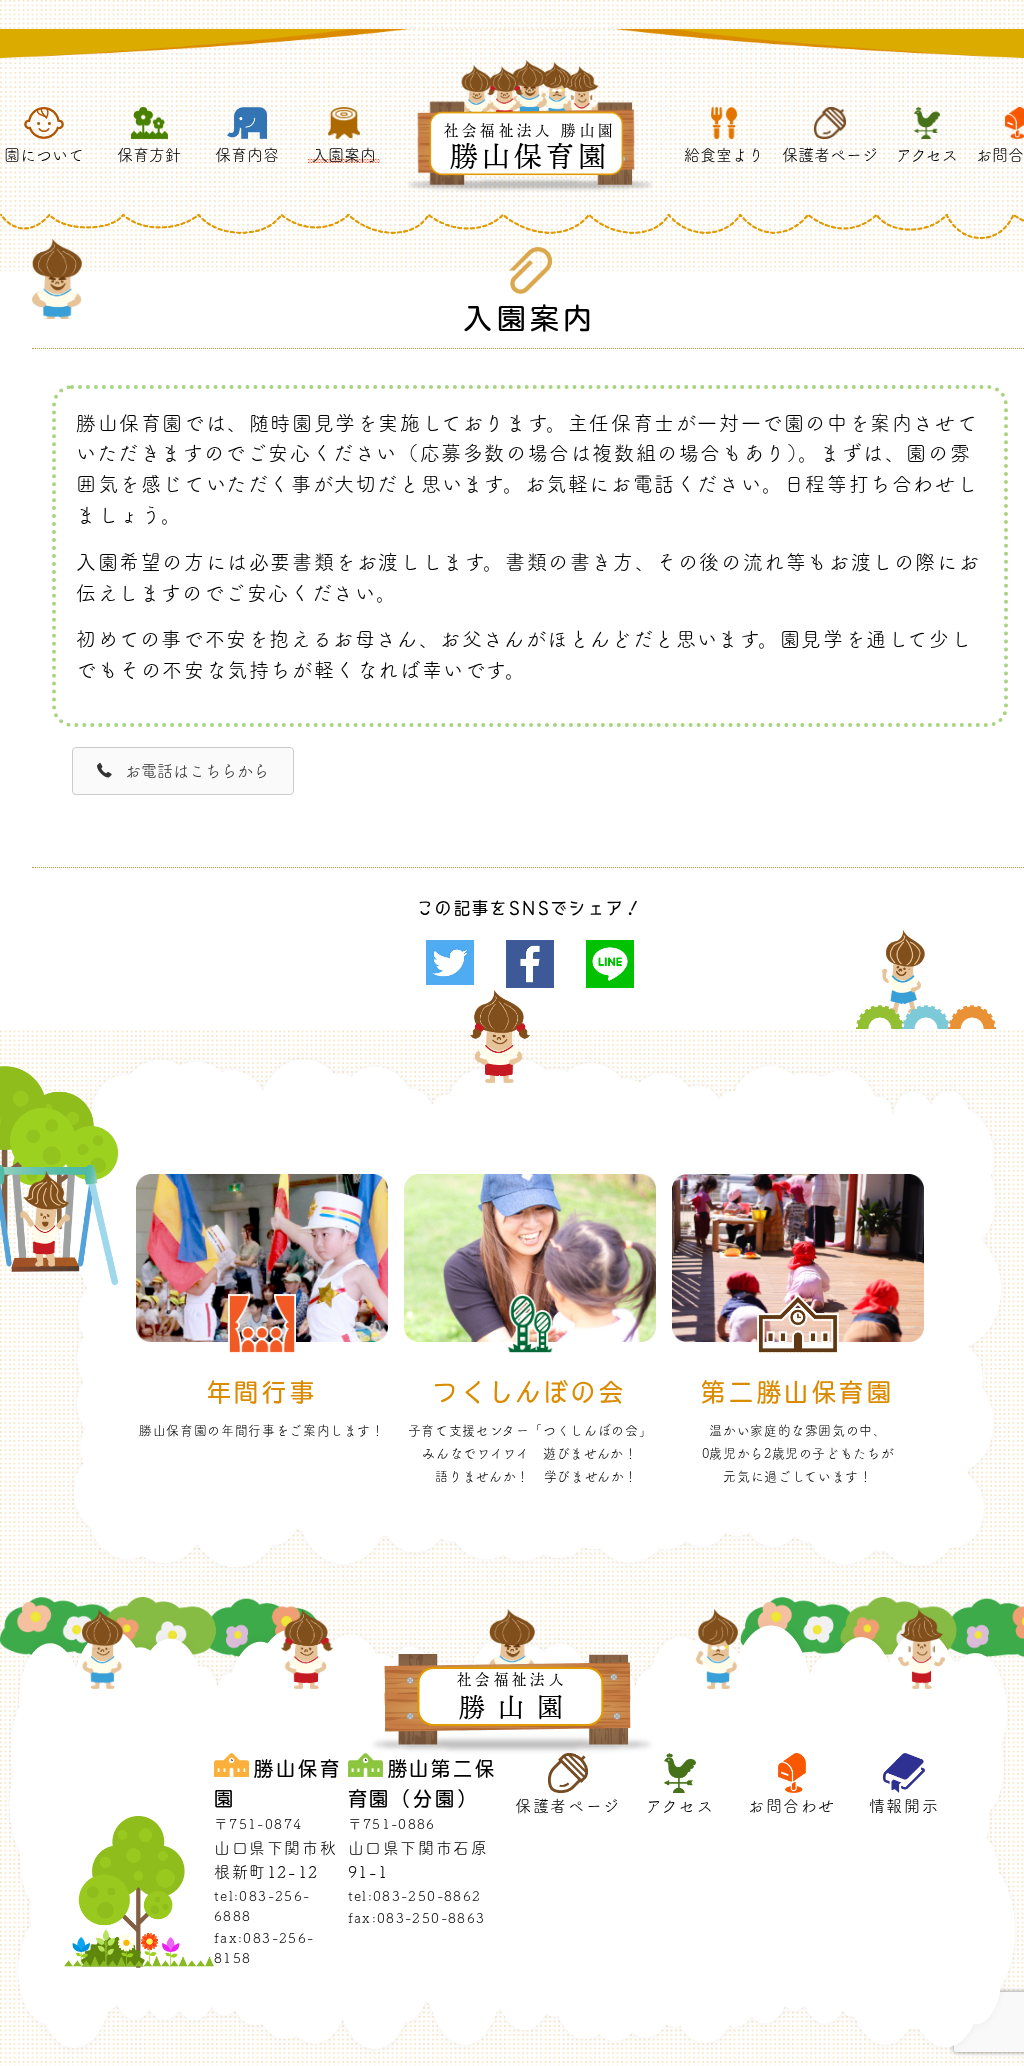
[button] (183, 771)
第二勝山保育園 (797, 1391)
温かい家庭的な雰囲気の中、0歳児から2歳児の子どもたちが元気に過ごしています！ (798, 1453)
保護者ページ (830, 155)
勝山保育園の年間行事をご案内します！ (262, 1430)
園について (44, 155)
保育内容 (247, 155)
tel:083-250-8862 (415, 1896)
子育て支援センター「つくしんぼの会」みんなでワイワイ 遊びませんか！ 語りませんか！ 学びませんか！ (530, 1453)
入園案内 (344, 155)
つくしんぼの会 (529, 1391)
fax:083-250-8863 (417, 1918)
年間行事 (262, 1391)
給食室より (724, 155)
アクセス (927, 155)
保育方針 (149, 155)
